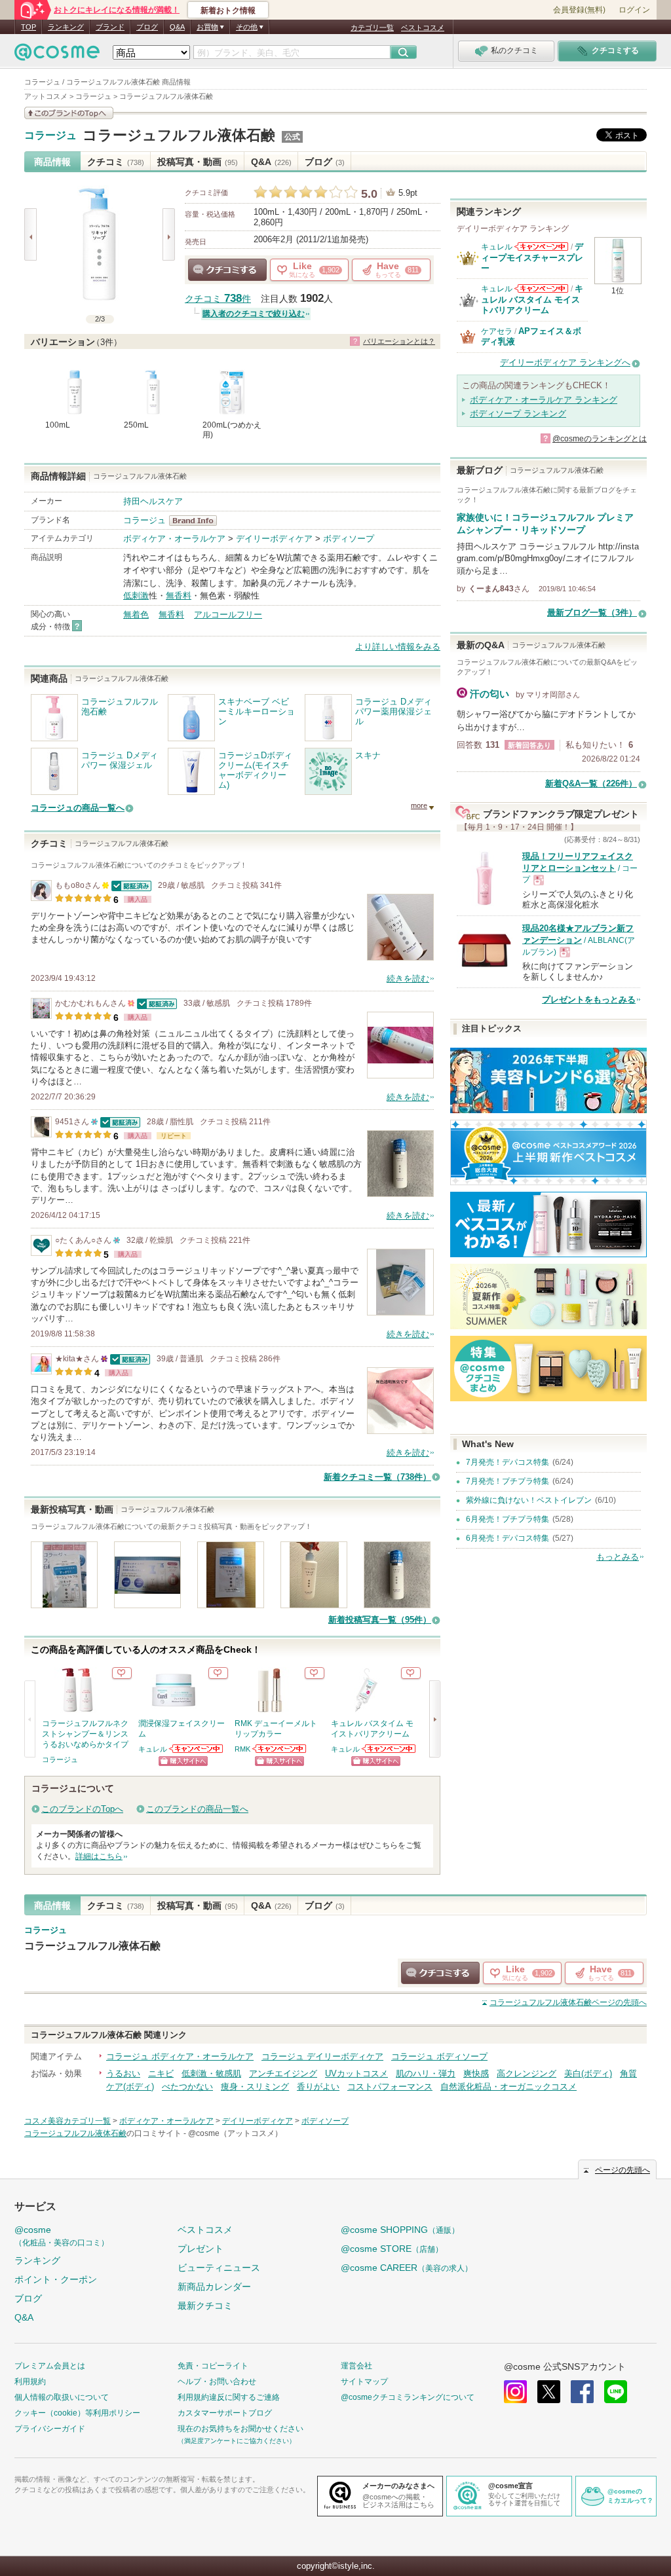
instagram (515, 2392)
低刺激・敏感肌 (211, 2073)
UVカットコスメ (356, 2073)
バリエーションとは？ (399, 341)
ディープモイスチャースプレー (532, 257)
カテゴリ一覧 (372, 28)
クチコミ (116, 162)
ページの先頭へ (568, 2002)
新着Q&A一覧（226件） (591, 783)
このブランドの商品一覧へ (197, 1809)
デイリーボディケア (274, 539)
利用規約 (30, 2382)
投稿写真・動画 (198, 162)
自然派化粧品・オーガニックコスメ (508, 2087)
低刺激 (136, 596)
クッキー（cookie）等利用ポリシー (77, 2413)
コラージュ (50, 136)
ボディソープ (349, 539)
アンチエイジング (283, 2073)
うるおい (123, 2073)
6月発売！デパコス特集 (508, 1538)
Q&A (177, 27)
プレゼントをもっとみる (589, 1000)
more (419, 805)
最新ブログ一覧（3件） (592, 613)
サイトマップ (364, 2382)
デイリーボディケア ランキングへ (565, 362)
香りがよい (318, 2087)
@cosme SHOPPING (400, 2230)
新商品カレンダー (214, 2287)
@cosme (62, 2236)
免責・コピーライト (213, 2366)
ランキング (66, 27)
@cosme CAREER (407, 2268)
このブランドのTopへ (82, 1809)
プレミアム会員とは (50, 2366)
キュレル (153, 1749)
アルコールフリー (228, 615)
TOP (29, 27)
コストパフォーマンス (390, 2087)
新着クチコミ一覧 (377, 1477)
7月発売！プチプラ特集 (508, 1481)
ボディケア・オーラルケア (174, 539)
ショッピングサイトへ (183, 1761)
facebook (582, 2392)
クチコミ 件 (218, 299)
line (616, 2392)
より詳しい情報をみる (398, 647)
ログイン (634, 10)
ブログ (147, 27)
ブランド (110, 27)
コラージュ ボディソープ (439, 2056)
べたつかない (187, 2087)
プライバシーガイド (50, 2429)
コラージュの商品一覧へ (78, 808)
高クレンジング (527, 2073)
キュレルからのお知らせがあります (197, 1749)
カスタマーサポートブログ (225, 2413)
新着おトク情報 (228, 10)
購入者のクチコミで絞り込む (254, 314)
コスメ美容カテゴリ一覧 (67, 2121)
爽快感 (476, 2073)
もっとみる (618, 1557)
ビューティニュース (219, 2268)
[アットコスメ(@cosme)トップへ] (57, 55)
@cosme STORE (392, 2249)
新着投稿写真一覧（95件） (380, 1620)
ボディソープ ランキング (518, 414)
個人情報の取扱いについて (62, 2397)
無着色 (136, 615)
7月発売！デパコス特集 (508, 1462)
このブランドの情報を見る (69, 113)
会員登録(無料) (579, 10)
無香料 (179, 596)
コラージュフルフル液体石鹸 (179, 135)
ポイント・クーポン (56, 2279)
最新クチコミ (205, 2306)
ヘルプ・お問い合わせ (217, 2382)
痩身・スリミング (255, 2087)
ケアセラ (497, 331)
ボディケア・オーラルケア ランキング (544, 400)
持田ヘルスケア (153, 501)
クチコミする (227, 270)
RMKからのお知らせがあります (280, 1749)
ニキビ (161, 2073)
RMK (242, 1749)
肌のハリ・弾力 (426, 2073)
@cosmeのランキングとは (600, 439)
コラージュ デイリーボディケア (322, 2056)
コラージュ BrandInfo (197, 521)
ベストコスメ (423, 28)
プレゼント (201, 2249)
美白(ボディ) (588, 2073)
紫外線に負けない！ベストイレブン (529, 1500)
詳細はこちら (99, 1856)
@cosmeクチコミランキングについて (408, 2397)
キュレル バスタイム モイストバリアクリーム (532, 299)
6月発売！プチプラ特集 (508, 1519)
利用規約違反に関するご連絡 (229, 2397)
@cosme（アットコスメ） (235, 2133)
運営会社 (356, 2366)
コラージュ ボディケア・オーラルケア (180, 2056)
